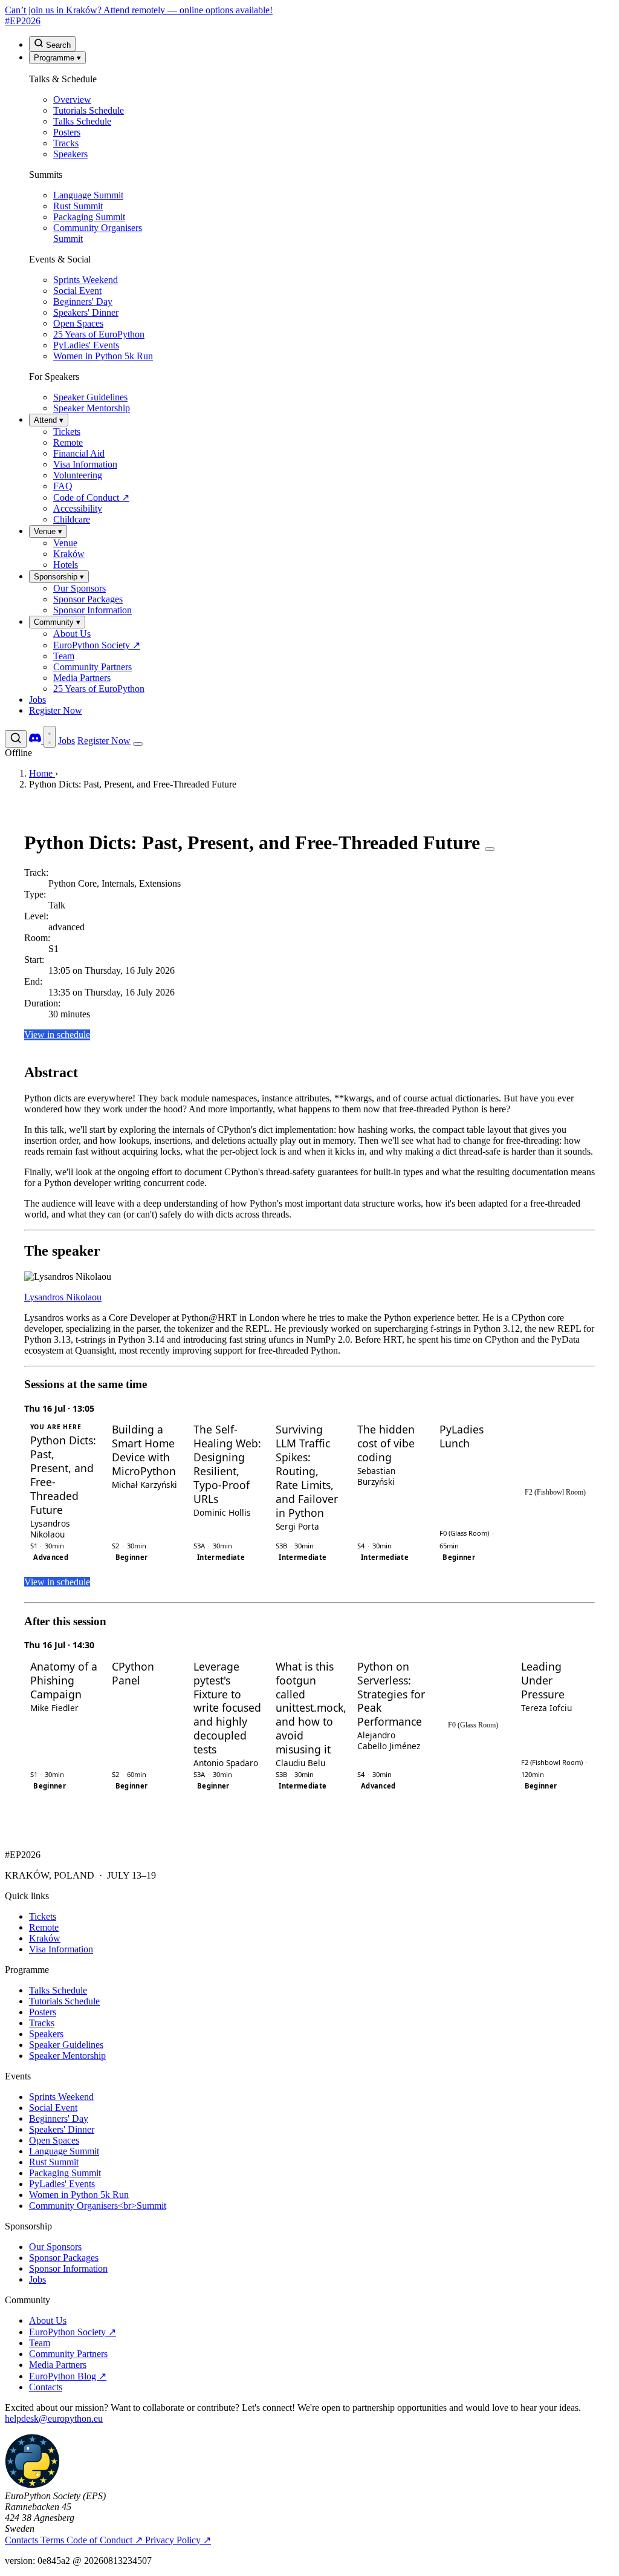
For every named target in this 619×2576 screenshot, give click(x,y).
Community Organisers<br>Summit (98, 2206)
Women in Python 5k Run (79, 2195)
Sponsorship (59, 577)
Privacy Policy (178, 2540)
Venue (48, 531)
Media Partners (58, 2365)
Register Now (56, 710)
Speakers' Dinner (62, 2129)
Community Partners (68, 2354)
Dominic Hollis (222, 1512)
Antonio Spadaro (226, 1763)
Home (42, 773)
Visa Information (61, 1949)
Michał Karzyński (144, 1485)
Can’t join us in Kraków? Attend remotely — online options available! (139, 10)
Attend (49, 420)
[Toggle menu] (138, 744)
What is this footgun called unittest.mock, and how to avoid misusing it (309, 1708)
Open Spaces (54, 2140)
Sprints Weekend (61, 2097)
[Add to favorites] (490, 849)
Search (57, 45)
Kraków (45, 1938)
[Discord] (36, 741)
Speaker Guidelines (66, 2045)
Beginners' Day (59, 2118)
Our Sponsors (55, 2247)
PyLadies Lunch (462, 1436)
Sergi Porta (297, 1526)
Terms (53, 2540)
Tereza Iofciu (546, 1708)
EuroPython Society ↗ (73, 2332)
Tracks (42, 2023)
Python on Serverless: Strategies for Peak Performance (391, 1694)
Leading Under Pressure (543, 1681)
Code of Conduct (105, 2540)
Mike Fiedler (54, 1708)
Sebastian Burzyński (376, 1476)
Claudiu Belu (300, 1763)
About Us (48, 2320)
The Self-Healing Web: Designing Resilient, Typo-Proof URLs (227, 1464)
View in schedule (57, 1035)
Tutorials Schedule (64, 2001)
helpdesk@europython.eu (54, 2418)
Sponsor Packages (64, 2258)
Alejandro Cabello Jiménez (389, 1740)
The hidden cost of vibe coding (386, 1443)
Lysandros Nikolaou (63, 1297)
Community (57, 622)
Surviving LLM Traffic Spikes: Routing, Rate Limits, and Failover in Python (307, 1471)
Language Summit (64, 2151)
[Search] (16, 739)
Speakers (46, 2034)
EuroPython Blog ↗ (68, 2376)
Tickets (43, 1916)
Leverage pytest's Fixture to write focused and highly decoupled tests (227, 1708)
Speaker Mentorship (67, 2056)
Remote (44, 1927)
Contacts (46, 2387)
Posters (43, 2012)
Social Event (53, 2108)
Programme (57, 58)
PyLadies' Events (62, 2184)
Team (40, 2343)
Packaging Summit (65, 2173)
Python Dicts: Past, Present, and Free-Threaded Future (63, 1475)
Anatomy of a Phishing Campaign (64, 1681)
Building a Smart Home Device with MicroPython (144, 1450)
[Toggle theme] (50, 737)
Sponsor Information (68, 2268)
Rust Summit (54, 2162)
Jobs (37, 699)
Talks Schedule (58, 1990)
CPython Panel (133, 1674)
